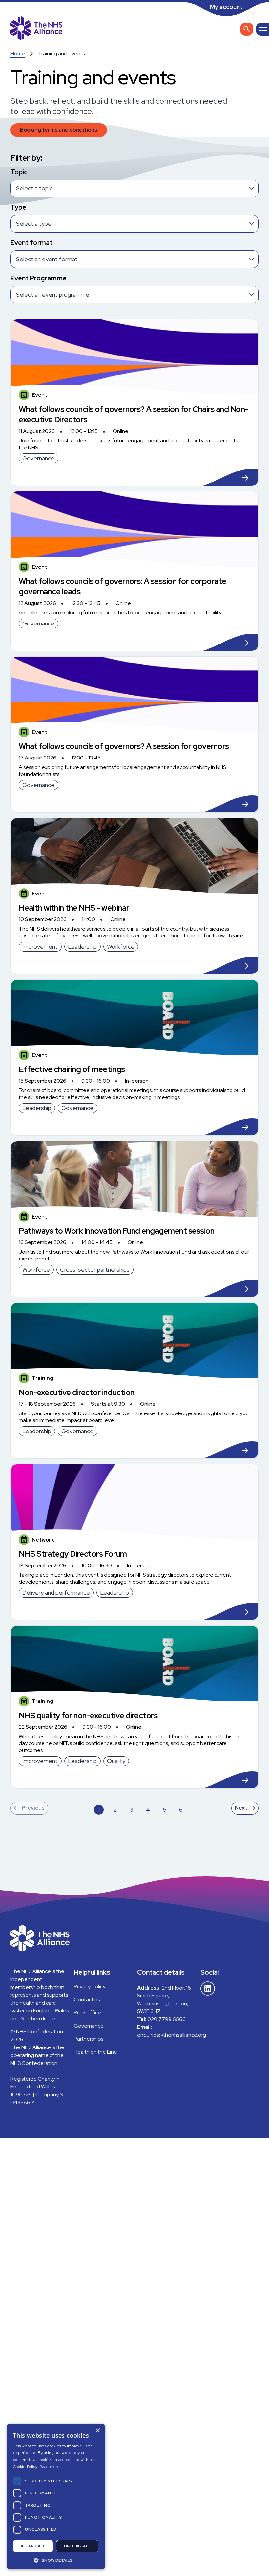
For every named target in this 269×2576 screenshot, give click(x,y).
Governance (89, 2026)
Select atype (34, 224)
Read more (50, 2467)
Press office (87, 2013)
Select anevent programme (53, 294)
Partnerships (89, 2039)
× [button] (98, 2431)
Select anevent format (47, 259)
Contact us (87, 1999)
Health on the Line (95, 2052)
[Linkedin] (208, 1989)
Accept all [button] (33, 2546)
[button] (56, 2560)
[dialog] (56, 2497)
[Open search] (247, 29)
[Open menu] (262, 29)
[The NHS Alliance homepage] (36, 29)
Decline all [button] (77, 2546)
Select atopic (34, 188)
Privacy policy (90, 1986)
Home (18, 54)
